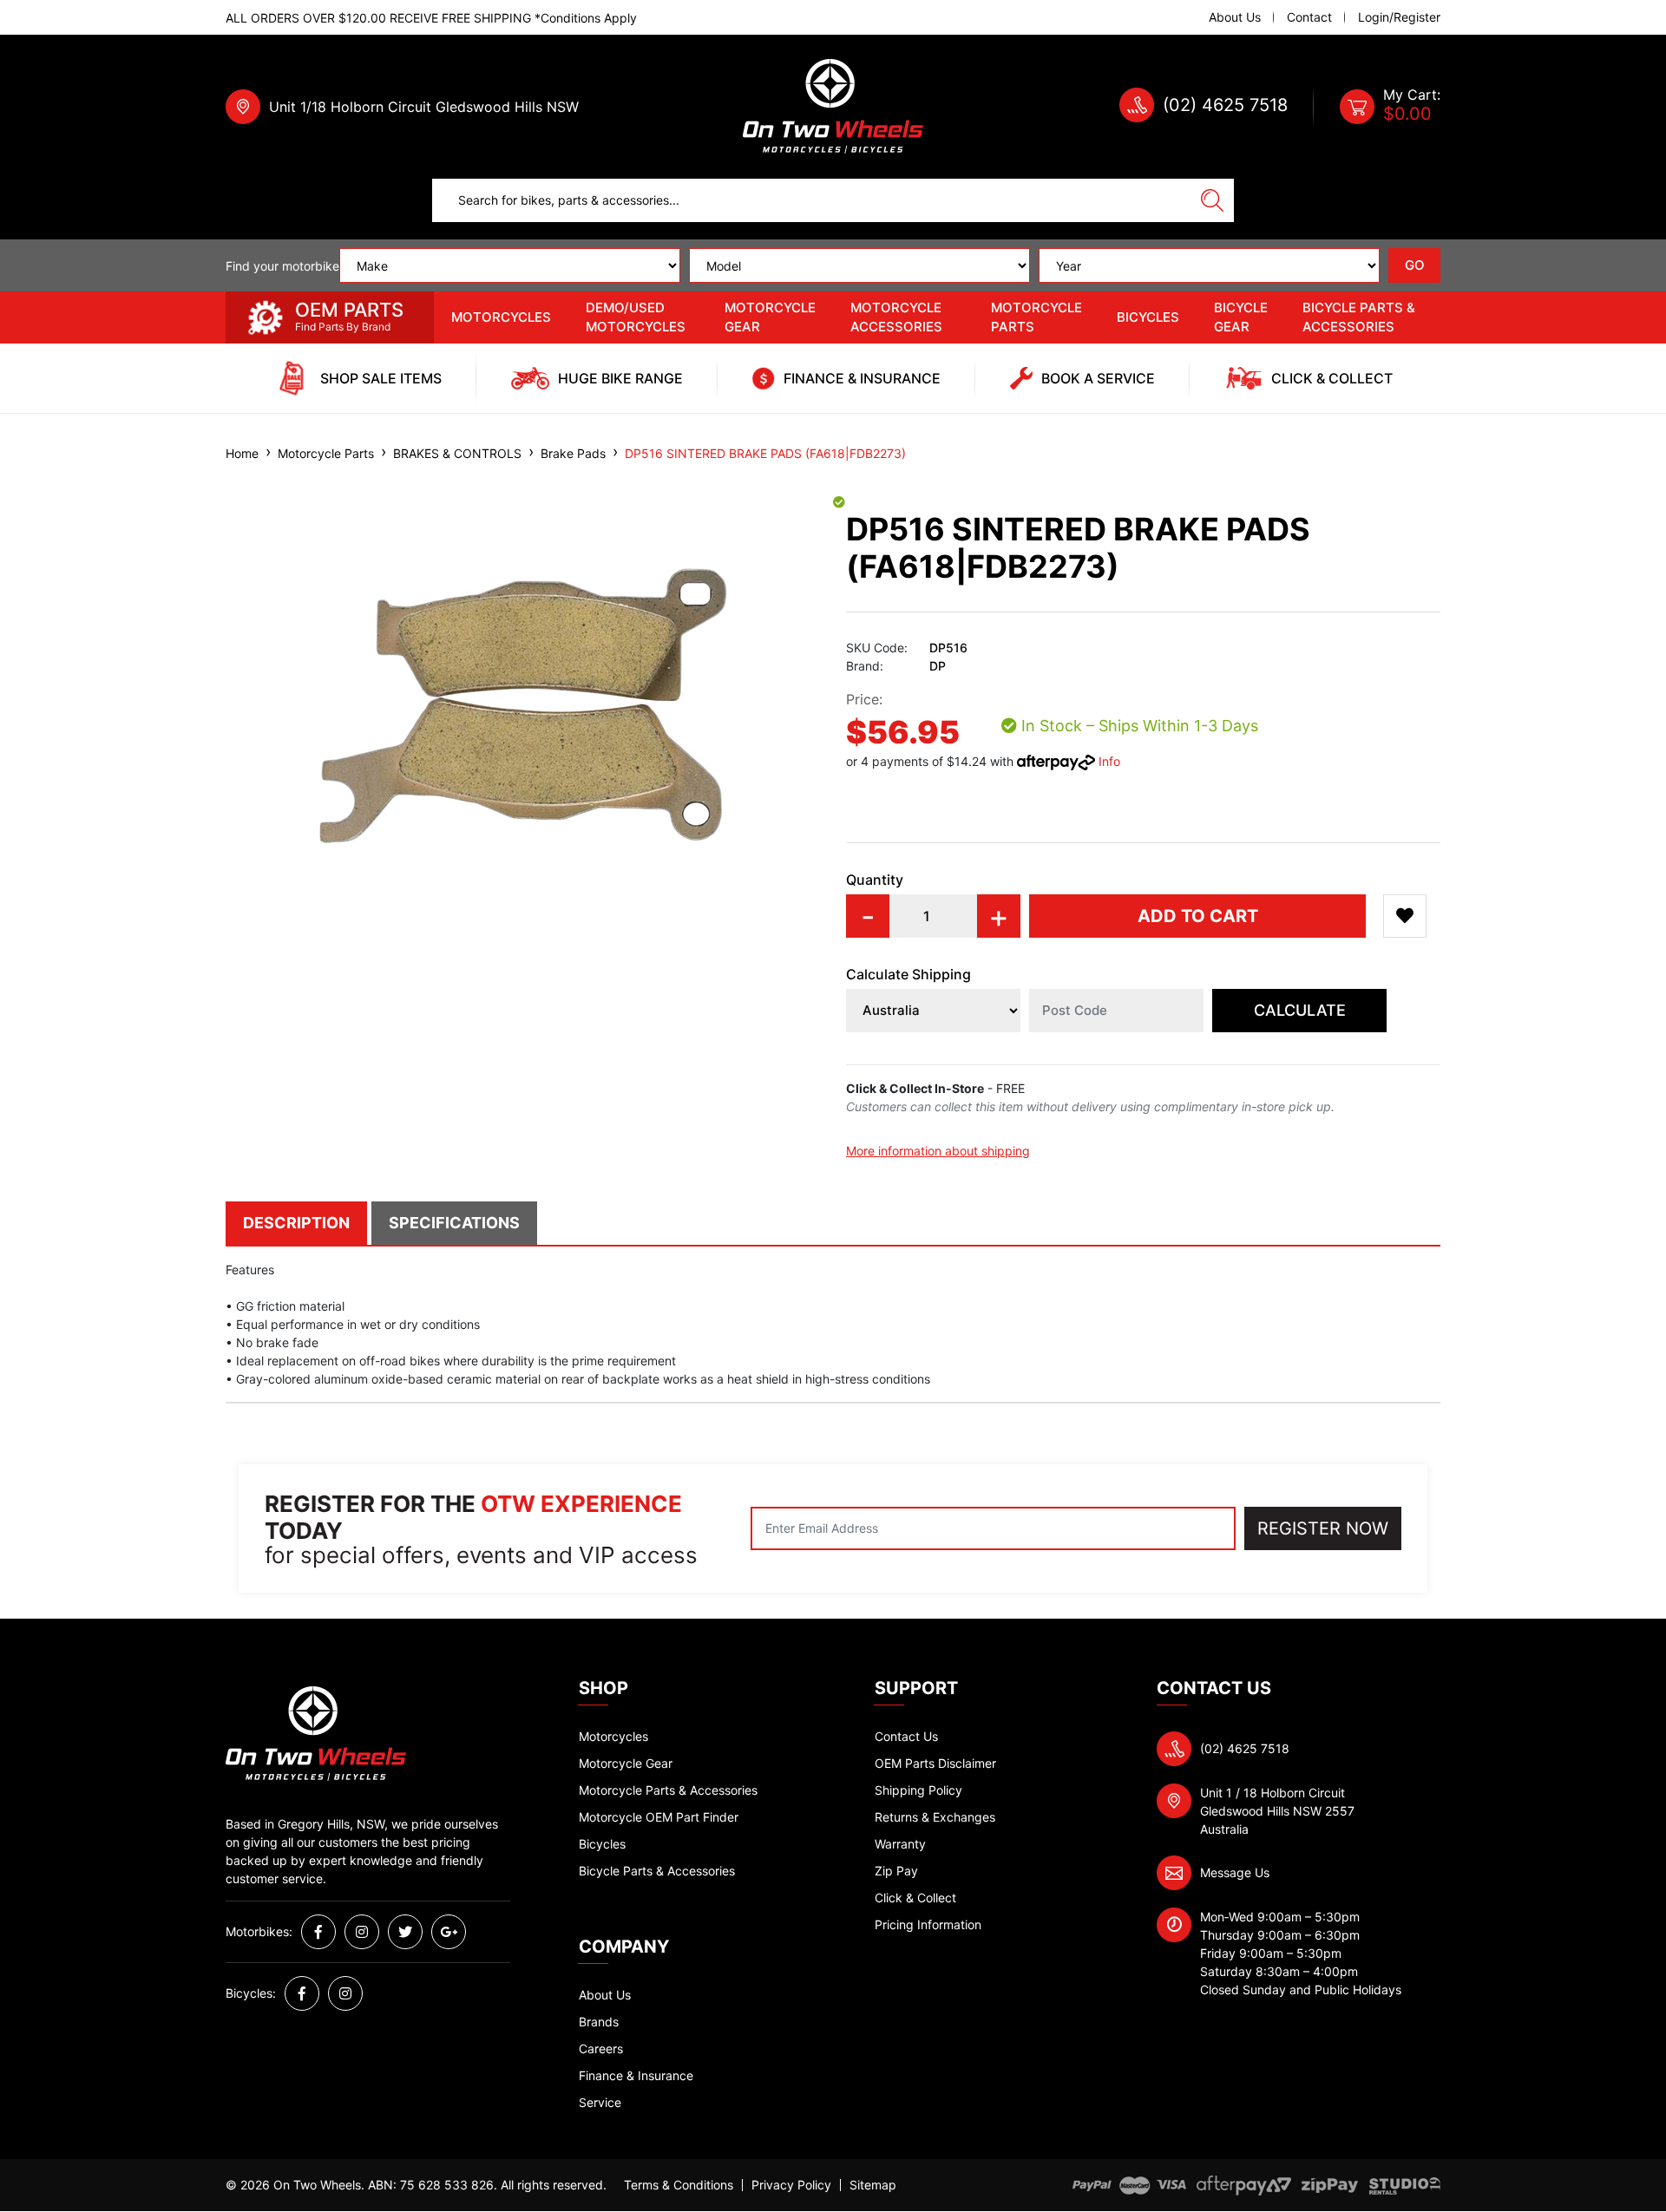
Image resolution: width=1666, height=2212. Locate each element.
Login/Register (1399, 17)
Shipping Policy (918, 1790)
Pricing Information (928, 1924)
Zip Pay (896, 1871)
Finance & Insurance (636, 2075)
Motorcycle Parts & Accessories (668, 1790)
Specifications (454, 1223)
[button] (1405, 916)
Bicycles (1148, 317)
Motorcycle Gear (770, 317)
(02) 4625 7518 (1225, 105)
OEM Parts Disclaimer (935, 1763)
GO (1415, 265)
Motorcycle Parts (1036, 317)
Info (1109, 761)
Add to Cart (1198, 916)
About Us (1235, 17)
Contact (1309, 17)
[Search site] (1212, 200)
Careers (601, 2048)
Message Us (1235, 1872)
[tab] (298, 1223)
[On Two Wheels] (833, 105)
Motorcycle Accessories (896, 317)
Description (296, 1223)
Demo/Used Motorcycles (636, 317)
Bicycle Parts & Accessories (1359, 317)
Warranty (900, 1844)
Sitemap (873, 2185)
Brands (599, 2022)
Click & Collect (915, 1898)
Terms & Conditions (679, 2185)
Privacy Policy (791, 2185)
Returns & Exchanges (935, 1817)
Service (600, 2102)
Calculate (1300, 1010)
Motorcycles (501, 317)
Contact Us (906, 1736)
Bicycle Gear (1241, 317)
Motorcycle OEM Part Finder (659, 1817)
